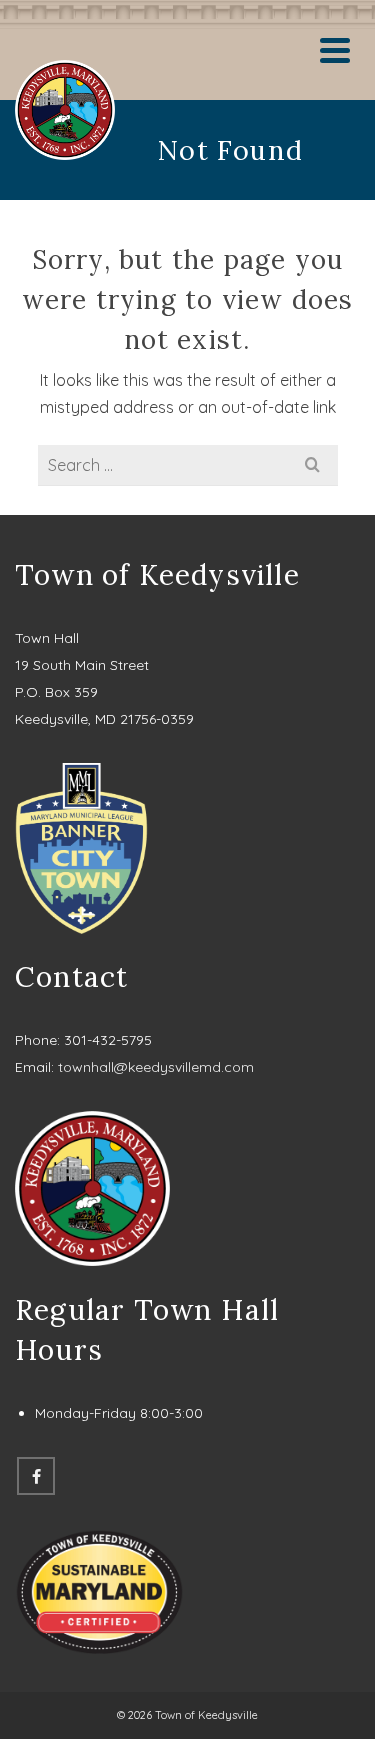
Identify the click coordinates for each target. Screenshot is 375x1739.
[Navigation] (335, 50)
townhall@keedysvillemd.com (156, 1067)
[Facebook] (36, 1476)
